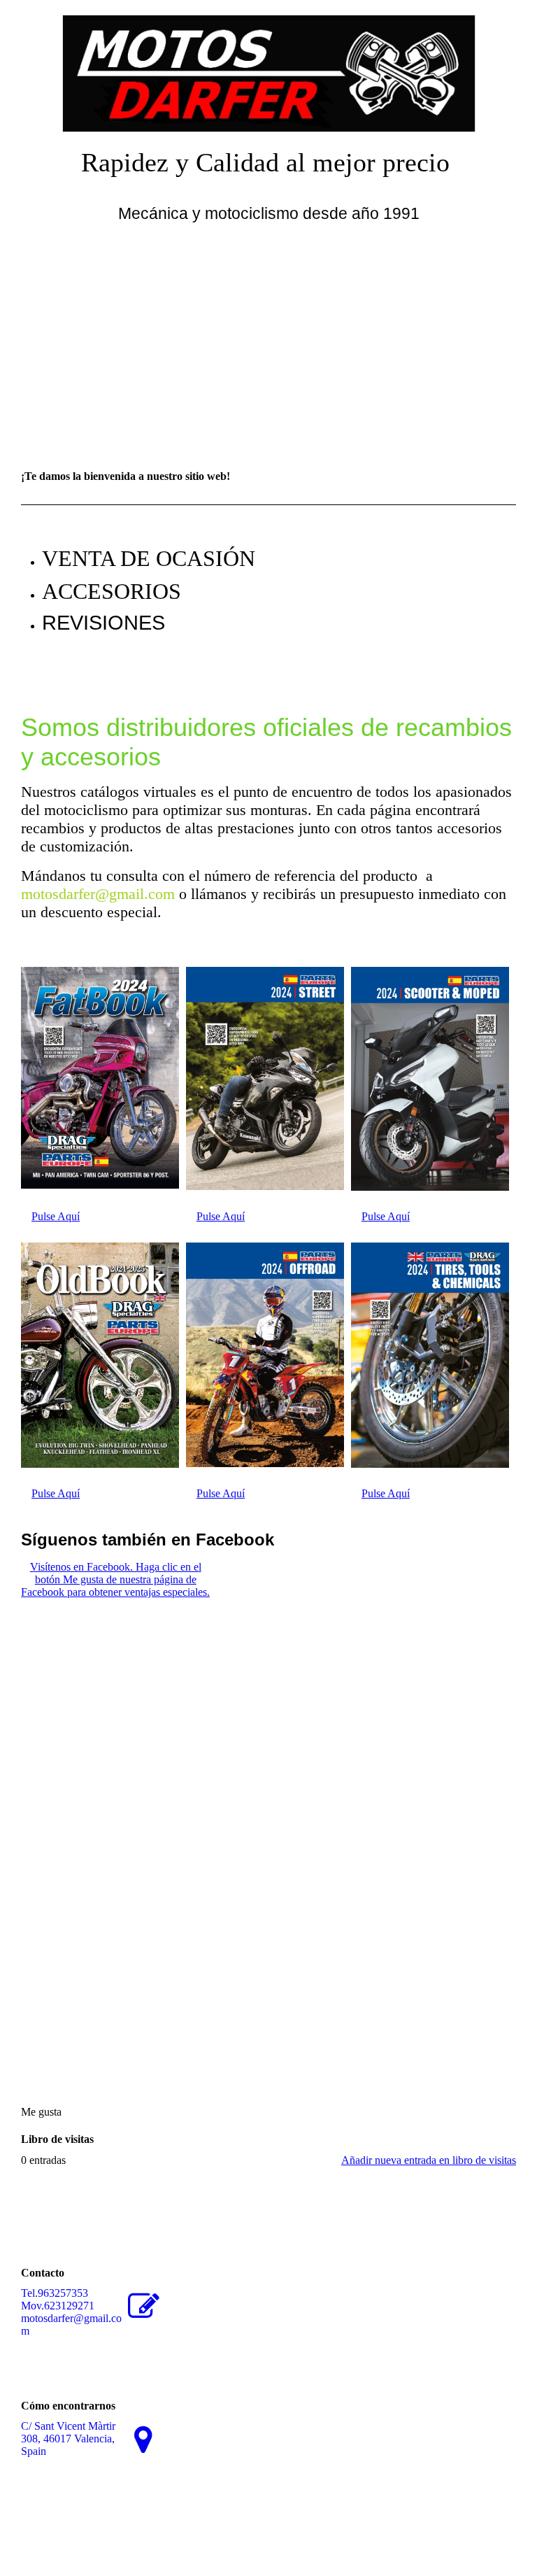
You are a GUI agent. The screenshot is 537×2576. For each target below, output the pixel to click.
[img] (268, 66)
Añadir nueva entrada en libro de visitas (429, 2160)
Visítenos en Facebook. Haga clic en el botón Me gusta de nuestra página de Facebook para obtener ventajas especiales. (115, 1579)
